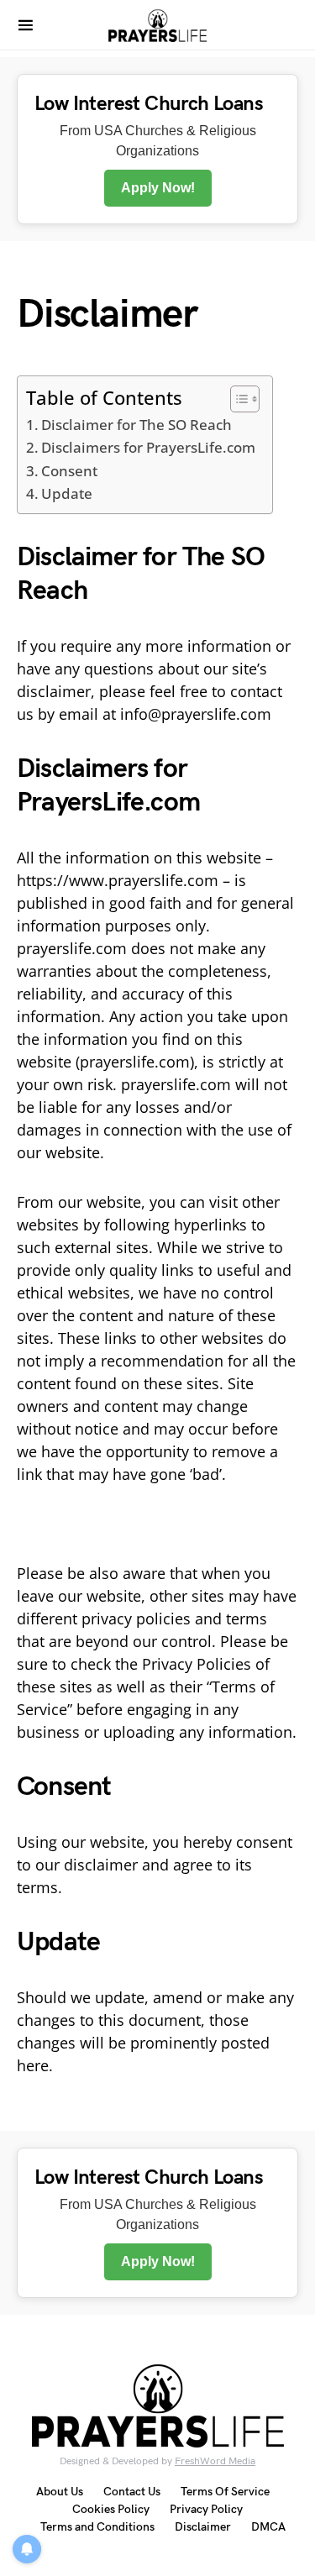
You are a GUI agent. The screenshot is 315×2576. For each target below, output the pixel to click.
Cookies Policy (111, 2509)
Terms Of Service (225, 2492)
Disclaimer (203, 2527)
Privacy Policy (206, 2509)
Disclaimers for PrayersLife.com (148, 447)
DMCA (268, 2527)
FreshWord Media (215, 2461)
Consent (69, 471)
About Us (60, 2492)
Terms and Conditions (97, 2527)
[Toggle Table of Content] (236, 399)
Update (67, 493)
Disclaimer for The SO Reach (136, 425)
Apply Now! (158, 188)
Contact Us (132, 2492)
